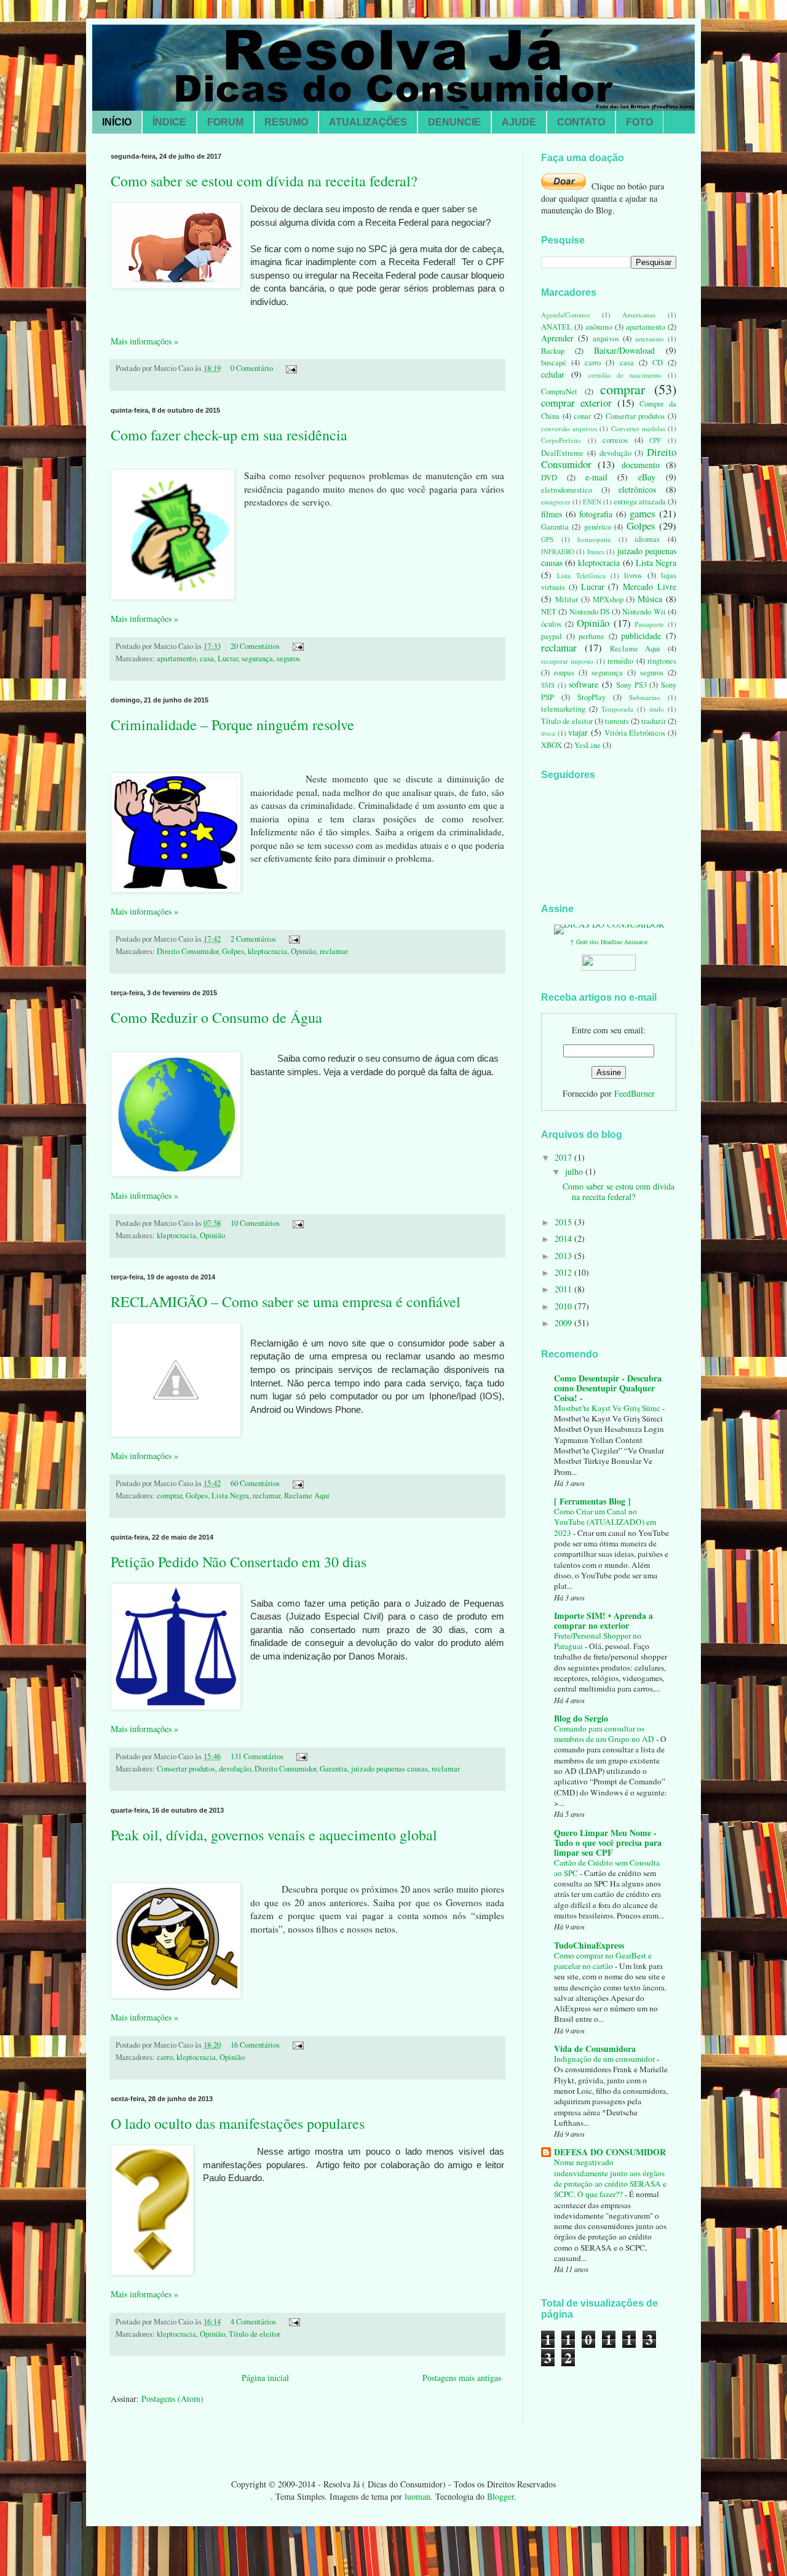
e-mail (596, 477)
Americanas (639, 315)
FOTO (639, 122)
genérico (598, 527)
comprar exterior (576, 403)
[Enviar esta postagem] (290, 368)
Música (650, 599)
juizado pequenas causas (390, 1769)
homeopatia (594, 539)
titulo (657, 709)
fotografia (596, 514)
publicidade (641, 636)
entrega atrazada (640, 502)
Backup (553, 351)
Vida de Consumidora (595, 2049)
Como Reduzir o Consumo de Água (216, 1017)
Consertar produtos (186, 1769)
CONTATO (581, 122)
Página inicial (265, 2378)
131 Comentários (257, 1756)
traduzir (654, 721)
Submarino (645, 697)
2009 (564, 1323)
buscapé (554, 363)
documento (641, 465)
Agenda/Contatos (565, 315)
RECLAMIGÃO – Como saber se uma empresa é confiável (286, 1302)
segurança (257, 658)
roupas (564, 673)
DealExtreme (562, 453)
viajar (578, 732)
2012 (564, 1272)
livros (633, 575)
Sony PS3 (631, 685)
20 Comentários (255, 646)
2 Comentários (253, 939)
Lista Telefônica (581, 575)
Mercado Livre (650, 586)
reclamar (334, 951)
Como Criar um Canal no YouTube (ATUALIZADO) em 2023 (605, 1522)
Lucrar (228, 658)
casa (207, 658)
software (583, 684)
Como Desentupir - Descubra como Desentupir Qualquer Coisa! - (608, 1388)
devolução (235, 1769)
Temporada (617, 709)
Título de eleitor (255, 2334)
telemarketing (563, 709)
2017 (564, 1157)
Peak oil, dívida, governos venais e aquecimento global (274, 1835)
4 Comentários (253, 2322)
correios (615, 440)
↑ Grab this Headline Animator (609, 942)
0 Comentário (252, 368)
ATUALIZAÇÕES (368, 122)
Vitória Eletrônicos (635, 733)
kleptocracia (267, 951)
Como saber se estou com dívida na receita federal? (264, 181)
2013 (564, 1256)
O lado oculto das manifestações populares (238, 2123)
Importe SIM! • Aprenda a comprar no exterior (603, 1620)
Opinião (303, 951)
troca (548, 733)
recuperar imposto (567, 661)
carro (165, 2057)
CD (658, 363)
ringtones (662, 661)
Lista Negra (230, 1496)
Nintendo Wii (644, 612)
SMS (548, 685)
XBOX (552, 745)
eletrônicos (637, 489)
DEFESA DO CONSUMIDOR (610, 2152)
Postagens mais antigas (462, 2378)
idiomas (647, 539)
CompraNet (559, 392)
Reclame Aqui (307, 1496)
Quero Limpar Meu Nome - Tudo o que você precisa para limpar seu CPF (608, 1843)
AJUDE (519, 122)
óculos (551, 624)
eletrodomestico (567, 490)
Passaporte (649, 624)
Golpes (233, 951)
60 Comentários (255, 1483)
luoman (417, 2496)
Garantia (334, 1769)
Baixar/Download (624, 350)
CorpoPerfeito (561, 440)
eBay (647, 477)
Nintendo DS (590, 612)
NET (549, 612)
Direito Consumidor (188, 951)
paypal (552, 636)
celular (553, 374)
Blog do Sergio (581, 1718)
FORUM (225, 122)
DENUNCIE (454, 122)
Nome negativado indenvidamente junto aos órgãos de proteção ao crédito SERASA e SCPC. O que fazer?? (610, 2178)
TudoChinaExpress (589, 1945)
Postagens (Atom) (172, 2399)
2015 (564, 1222)
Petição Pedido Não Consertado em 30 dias (239, 1562)
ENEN (592, 502)
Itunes (596, 551)
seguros (288, 658)
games (643, 513)
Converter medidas (638, 428)
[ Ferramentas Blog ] (592, 1501)
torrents (617, 721)
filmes (552, 514)
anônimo (599, 327)
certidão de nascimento (625, 375)
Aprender (557, 338)
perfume (591, 636)
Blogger (500, 2496)
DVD (549, 478)
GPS (547, 539)
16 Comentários (255, 2045)
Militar (567, 599)
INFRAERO (558, 551)
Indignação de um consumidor (605, 2059)
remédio (620, 661)
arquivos (606, 339)
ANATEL (556, 327)
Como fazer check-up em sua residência (229, 435)
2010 (564, 1306)
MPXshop (608, 599)
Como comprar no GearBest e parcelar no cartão (603, 1961)
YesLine (587, 745)
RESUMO (286, 122)
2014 (564, 1238)
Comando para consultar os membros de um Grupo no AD (605, 1734)
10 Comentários (255, 1223)
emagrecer (556, 502)
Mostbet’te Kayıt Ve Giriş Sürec (608, 1408)
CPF (655, 440)
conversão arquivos (569, 428)
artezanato (650, 339)
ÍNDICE (169, 122)
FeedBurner (635, 1093)
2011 (564, 1289)
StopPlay (591, 697)
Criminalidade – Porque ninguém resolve (232, 725)
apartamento (176, 658)
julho (575, 1171)
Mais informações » (144, 341)
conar (582, 416)
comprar (169, 1496)
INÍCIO (117, 122)
